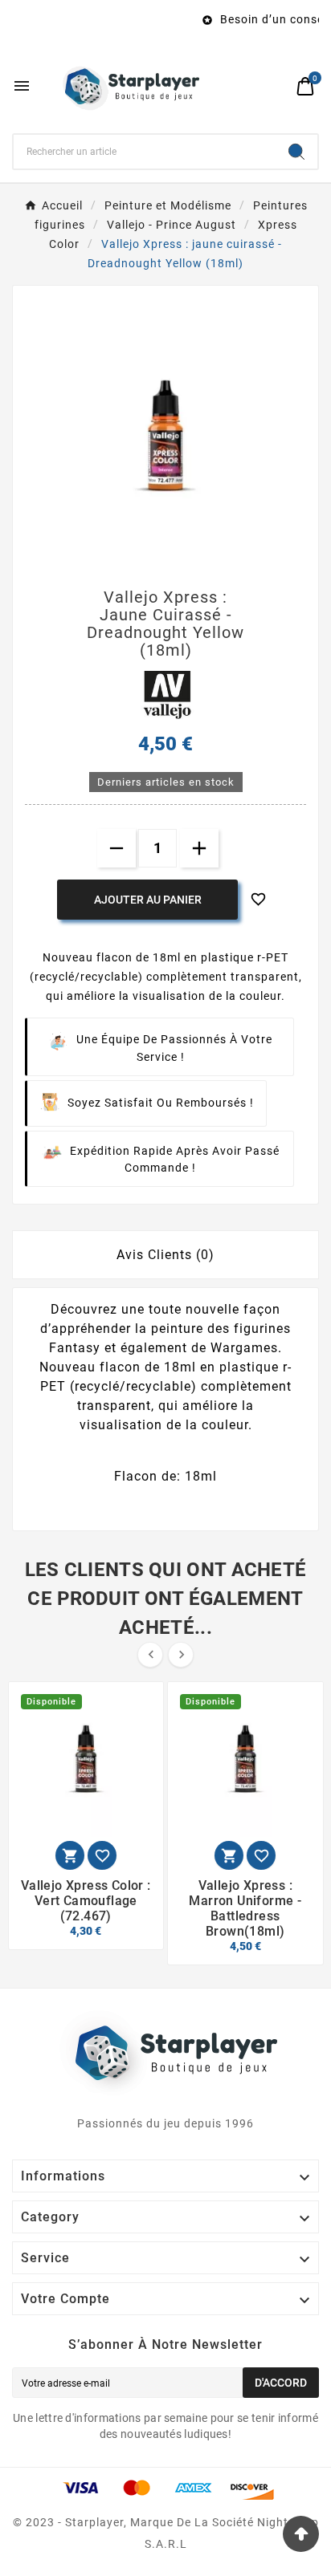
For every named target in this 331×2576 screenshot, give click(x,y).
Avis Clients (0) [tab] (165, 1255)
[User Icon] (275, 86)
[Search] (296, 152)
